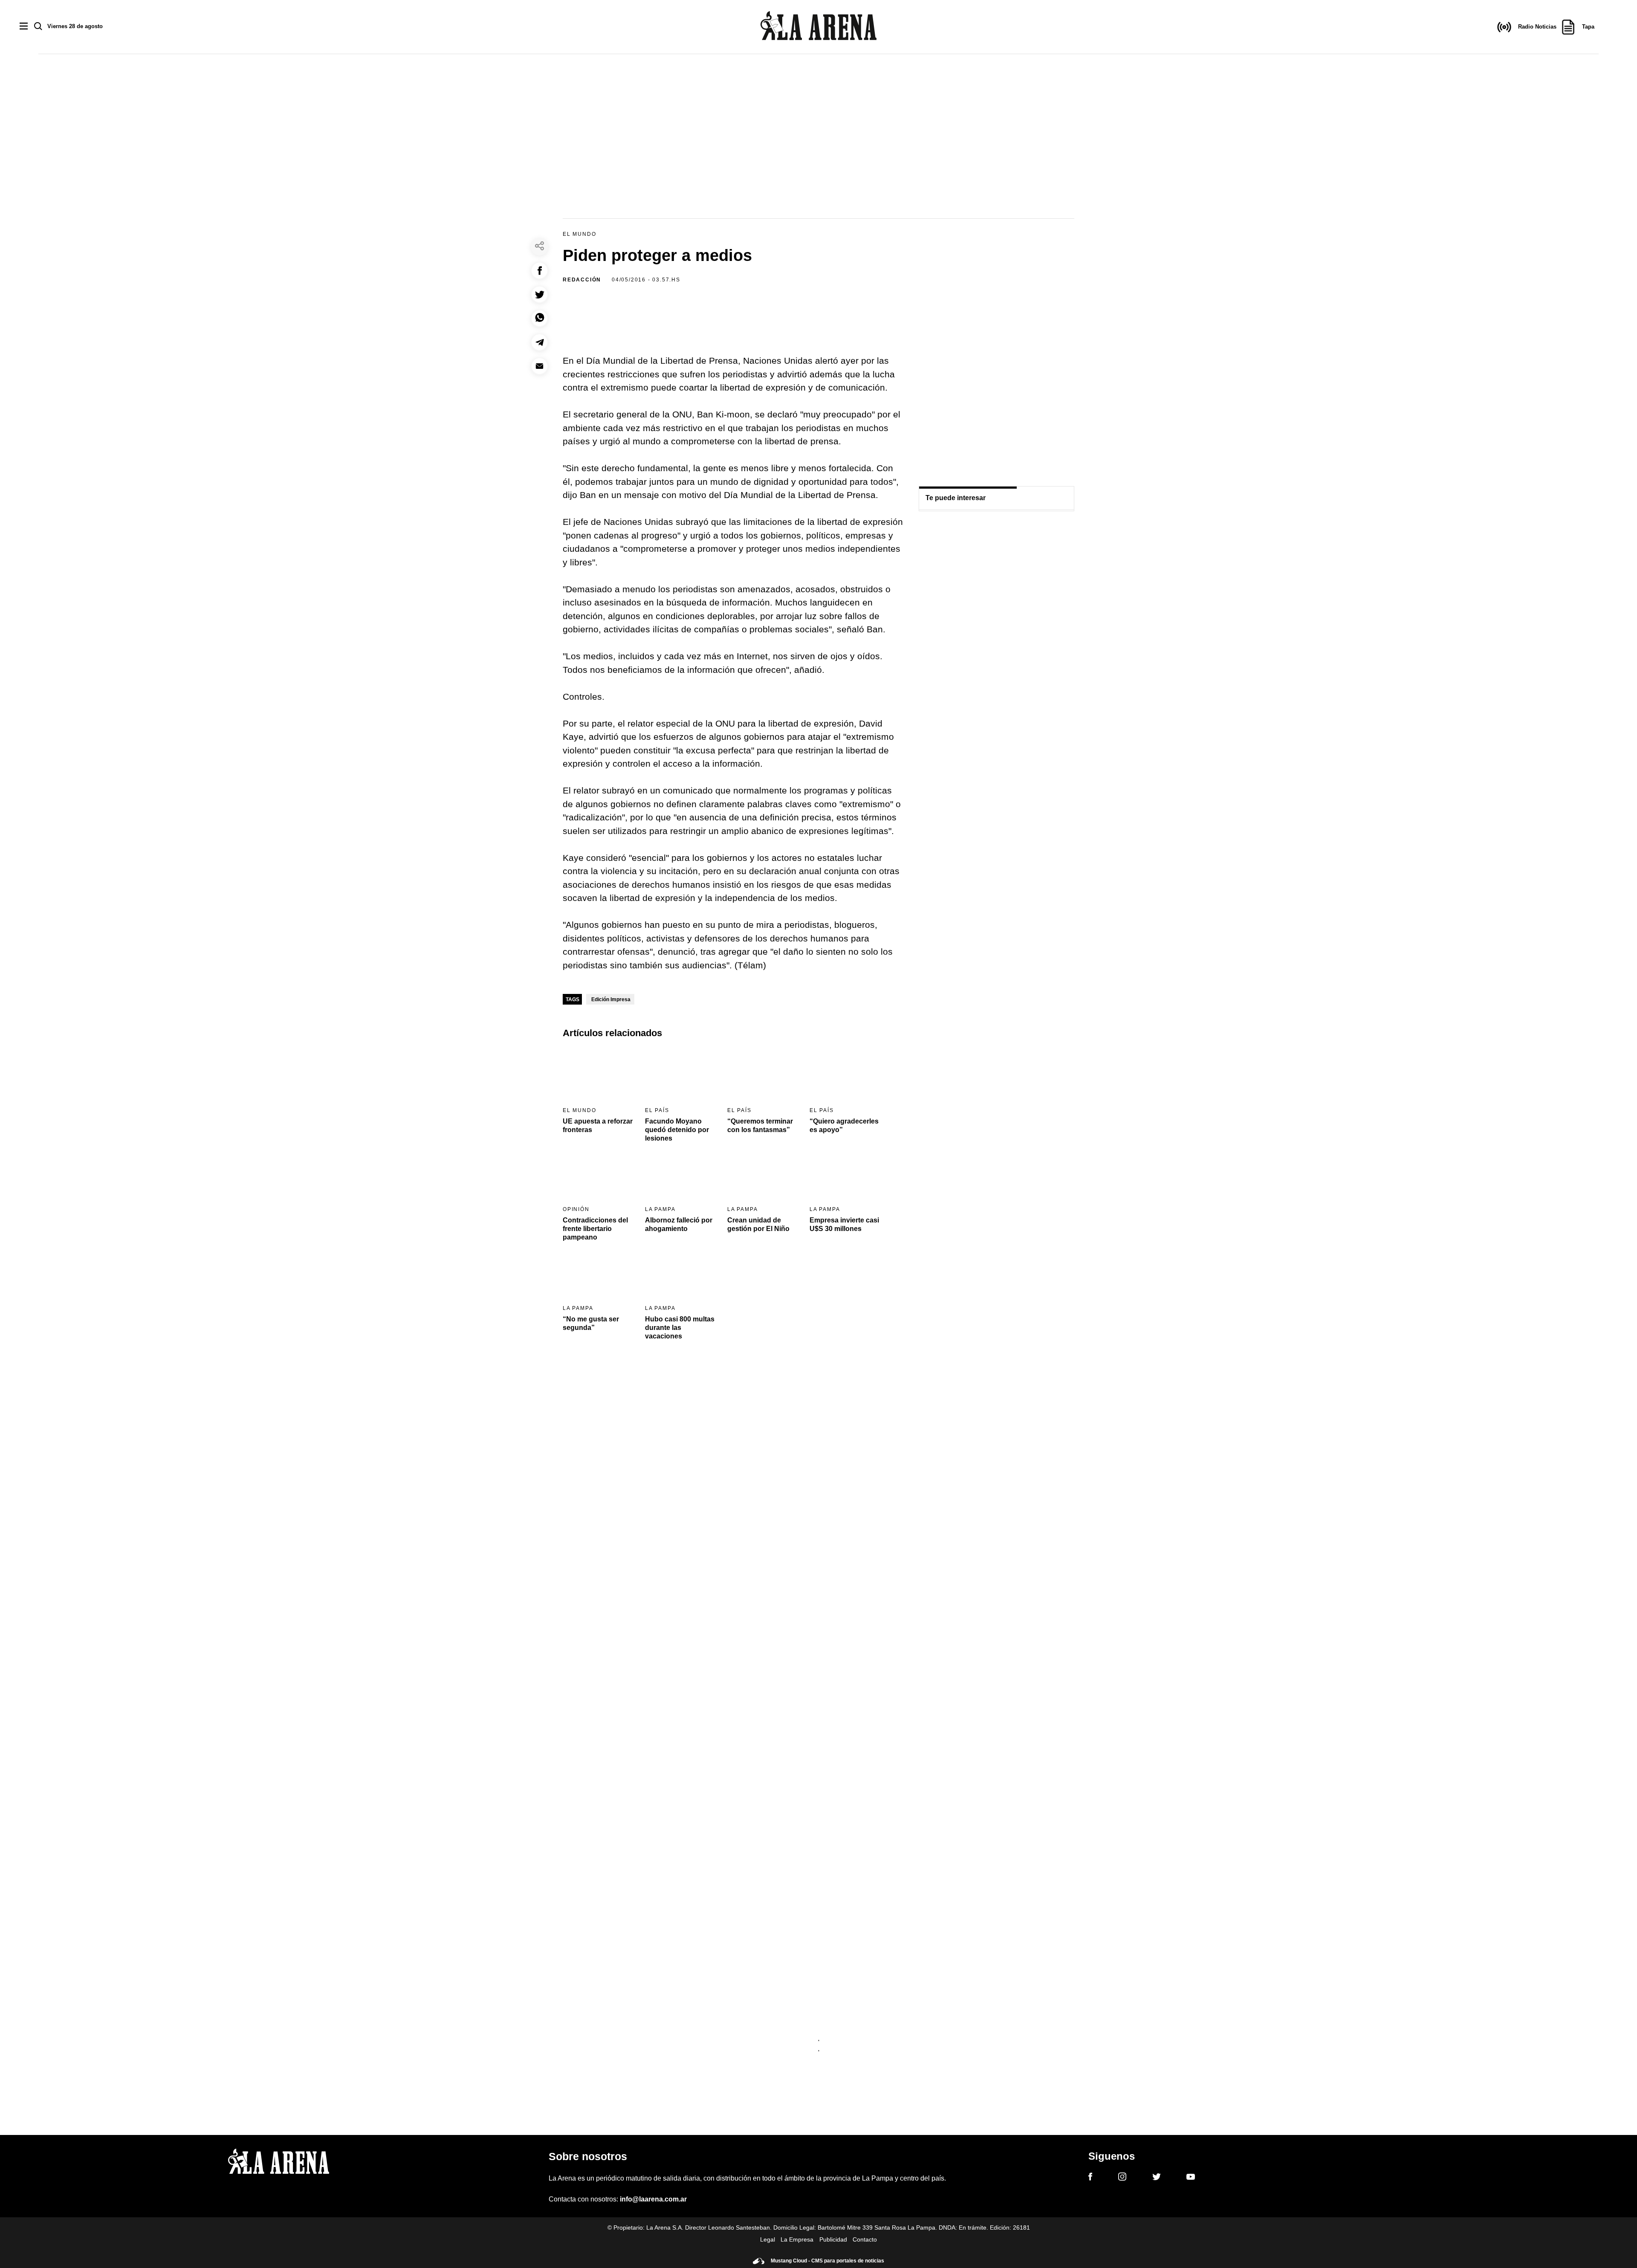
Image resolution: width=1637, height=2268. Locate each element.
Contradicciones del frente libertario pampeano (595, 1229)
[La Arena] (818, 27)
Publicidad (833, 2239)
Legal (768, 2239)
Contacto (865, 2239)
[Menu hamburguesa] (24, 27)
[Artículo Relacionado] (599, 1075)
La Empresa (797, 2239)
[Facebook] (1090, 2178)
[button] (539, 271)
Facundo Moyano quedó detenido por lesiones (677, 1130)
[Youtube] (1191, 2178)
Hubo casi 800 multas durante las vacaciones (680, 1328)
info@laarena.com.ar (653, 2199)
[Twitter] (1157, 2178)
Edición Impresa (611, 999)
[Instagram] (1122, 2178)
